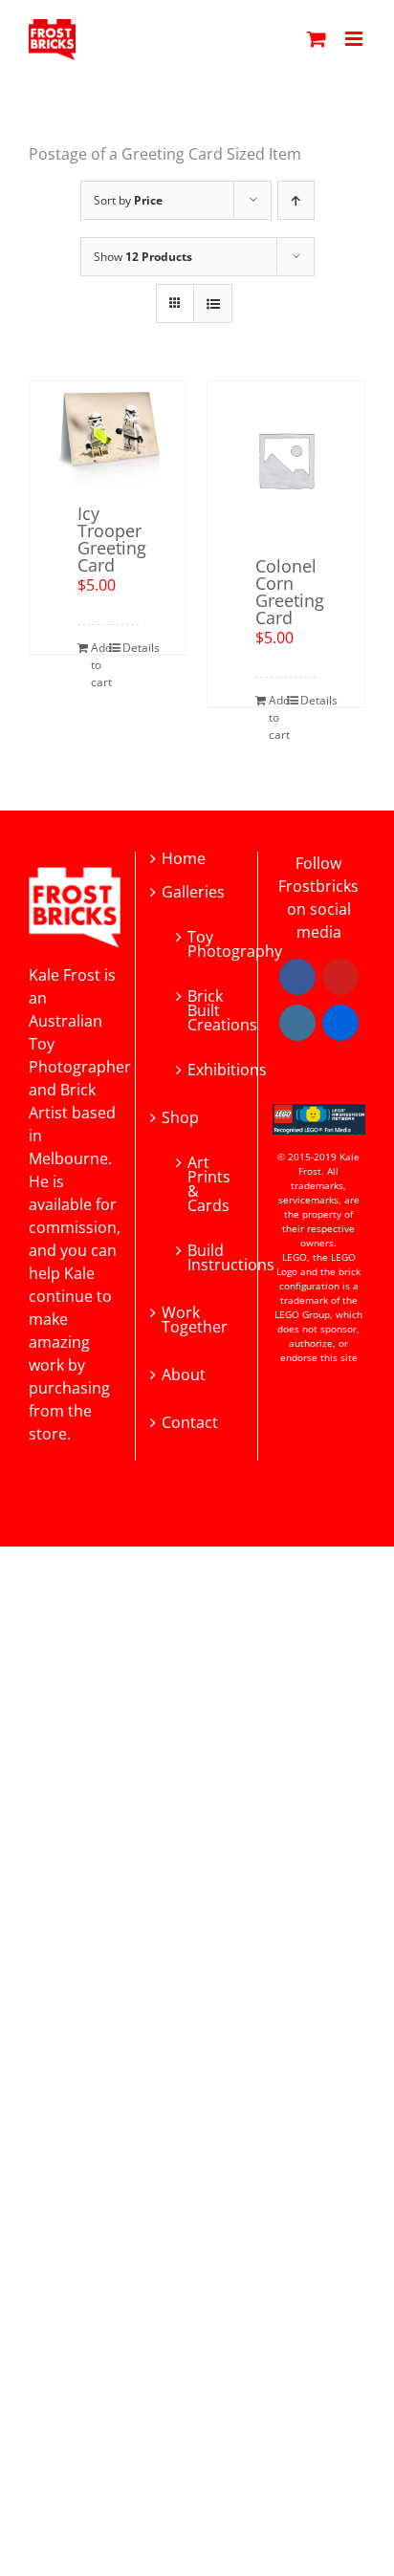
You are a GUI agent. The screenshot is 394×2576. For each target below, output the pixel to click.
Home (184, 859)
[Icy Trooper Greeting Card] (108, 433)
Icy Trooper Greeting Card (112, 539)
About (184, 1375)
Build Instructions (205, 1256)
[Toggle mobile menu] (355, 39)
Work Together (195, 1320)
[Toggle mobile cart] (317, 39)
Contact (190, 1423)
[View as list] (213, 303)
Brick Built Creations (205, 1009)
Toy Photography (205, 942)
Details (131, 648)
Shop (180, 1118)
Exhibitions (205, 1068)
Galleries (193, 892)
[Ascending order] (296, 200)
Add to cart (99, 665)
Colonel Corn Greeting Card (290, 592)
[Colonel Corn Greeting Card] (286, 460)
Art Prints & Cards (205, 1182)
